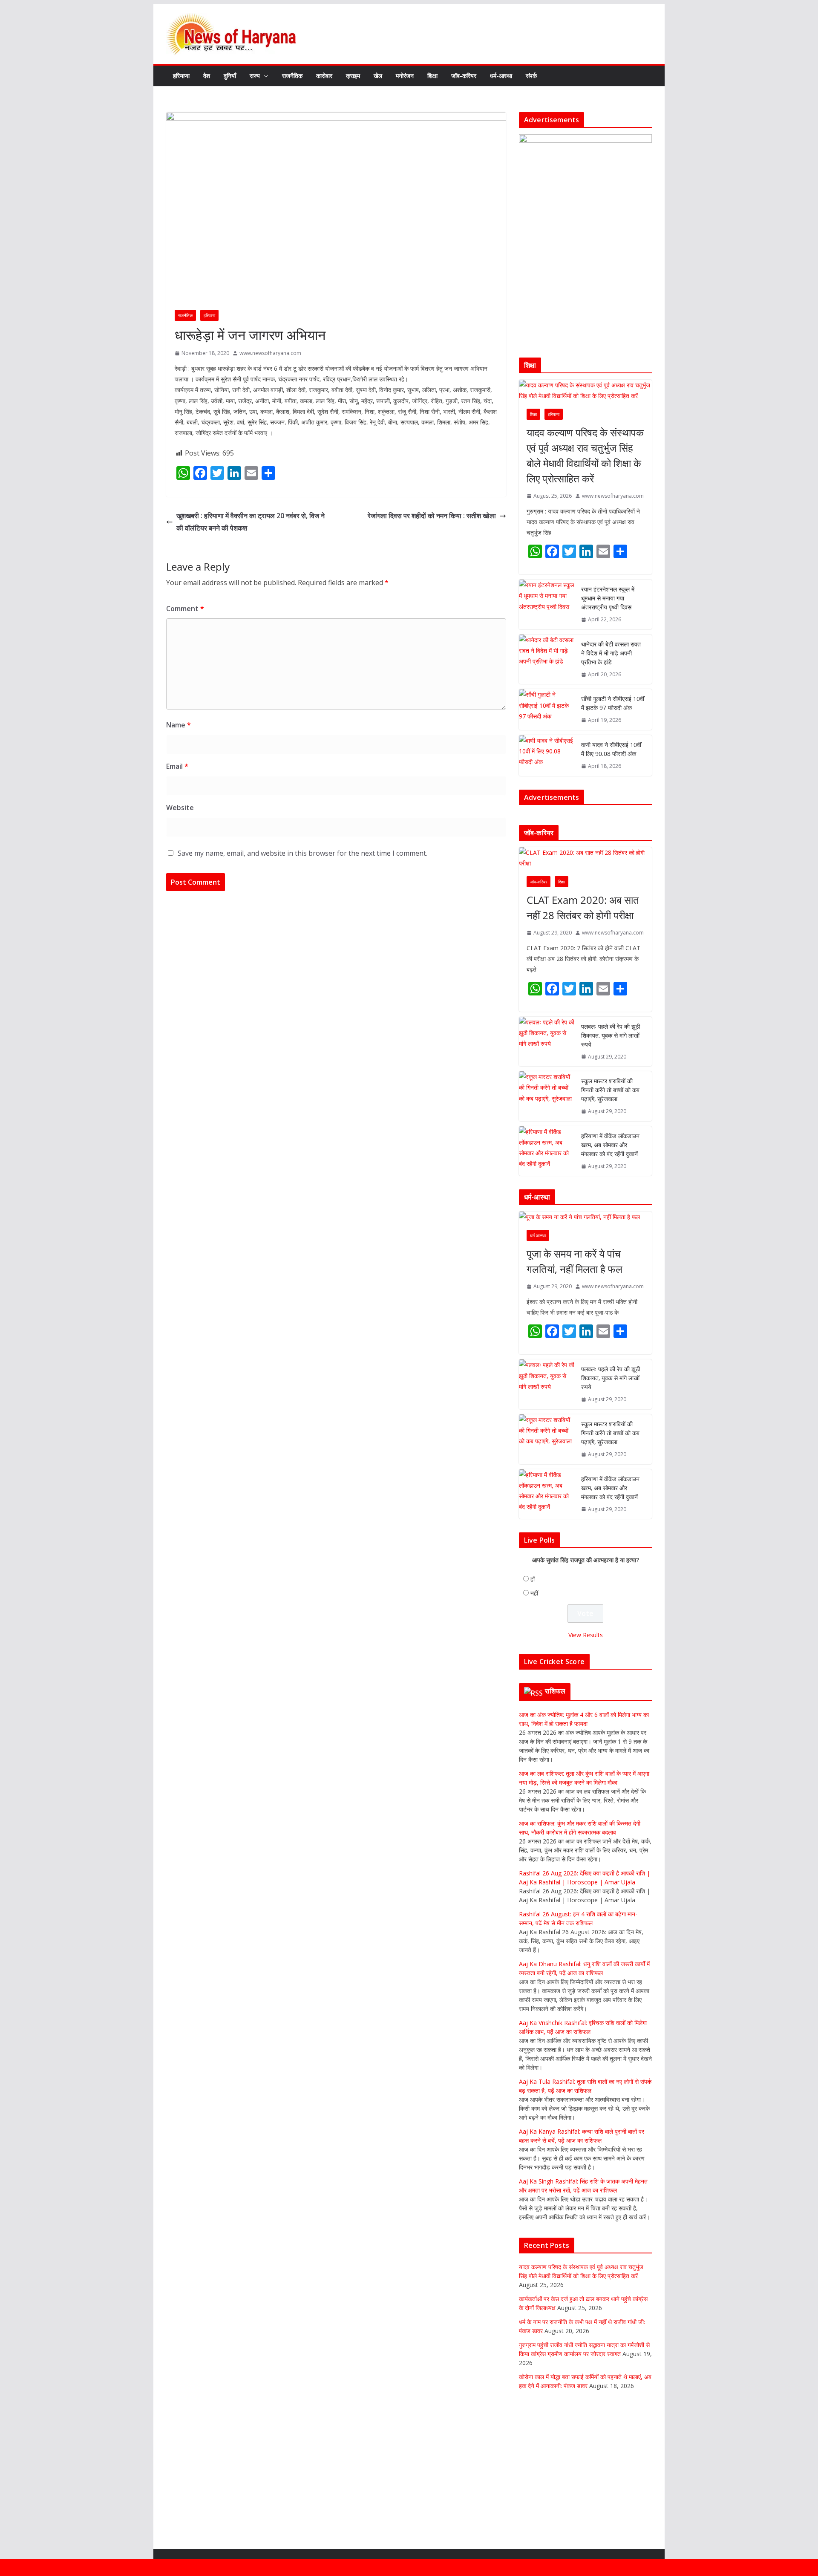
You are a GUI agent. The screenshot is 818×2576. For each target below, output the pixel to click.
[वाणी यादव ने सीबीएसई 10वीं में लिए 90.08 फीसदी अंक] (547, 756)
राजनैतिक (292, 76)
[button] (264, 76)
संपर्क (531, 76)
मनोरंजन (405, 76)
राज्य (255, 76)
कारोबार (324, 76)
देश (207, 76)
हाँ (533, 1666)
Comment (185, 609)
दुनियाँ (230, 76)
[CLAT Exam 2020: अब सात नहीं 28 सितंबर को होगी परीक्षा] (585, 945)
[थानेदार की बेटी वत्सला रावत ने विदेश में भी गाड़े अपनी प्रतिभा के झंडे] (547, 659)
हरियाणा (181, 76)
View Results (586, 1722)
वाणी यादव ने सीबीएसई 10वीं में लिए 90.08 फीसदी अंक (611, 749)
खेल (378, 76)
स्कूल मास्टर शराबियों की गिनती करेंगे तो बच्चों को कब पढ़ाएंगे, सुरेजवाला (610, 1177)
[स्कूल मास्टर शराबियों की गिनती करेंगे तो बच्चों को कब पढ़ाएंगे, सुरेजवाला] (547, 1184)
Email (177, 766)
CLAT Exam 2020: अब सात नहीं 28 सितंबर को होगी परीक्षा (583, 995)
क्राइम (353, 76)
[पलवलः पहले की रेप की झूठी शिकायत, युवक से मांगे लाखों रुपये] (547, 1129)
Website (180, 808)
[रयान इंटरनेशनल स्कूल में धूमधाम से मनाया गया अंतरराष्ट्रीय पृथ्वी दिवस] (547, 604)
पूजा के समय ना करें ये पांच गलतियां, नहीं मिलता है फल (575, 1349)
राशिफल (555, 1778)
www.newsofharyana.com (270, 353)
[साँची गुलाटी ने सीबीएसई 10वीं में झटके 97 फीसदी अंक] (547, 710)
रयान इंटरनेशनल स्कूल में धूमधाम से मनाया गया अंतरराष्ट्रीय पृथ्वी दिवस (608, 598)
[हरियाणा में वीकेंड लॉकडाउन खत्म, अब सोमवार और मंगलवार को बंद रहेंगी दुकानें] (547, 1239)
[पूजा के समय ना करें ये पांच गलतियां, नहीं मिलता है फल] (585, 1304)
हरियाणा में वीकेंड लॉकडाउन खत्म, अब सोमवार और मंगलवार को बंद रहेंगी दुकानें (610, 1232)
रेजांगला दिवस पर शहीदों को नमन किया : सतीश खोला (432, 516)
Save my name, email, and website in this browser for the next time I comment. (302, 853)
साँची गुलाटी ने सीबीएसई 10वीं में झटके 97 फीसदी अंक (613, 703)
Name (179, 725)
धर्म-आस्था (501, 76)
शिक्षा (432, 76)
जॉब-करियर (464, 76)
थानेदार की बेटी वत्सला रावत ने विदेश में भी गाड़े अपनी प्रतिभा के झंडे (611, 653)
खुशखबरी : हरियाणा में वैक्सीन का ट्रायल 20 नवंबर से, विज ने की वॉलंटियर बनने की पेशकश (251, 522)
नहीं (534, 1680)
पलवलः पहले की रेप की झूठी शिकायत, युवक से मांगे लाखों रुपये (611, 1123)
